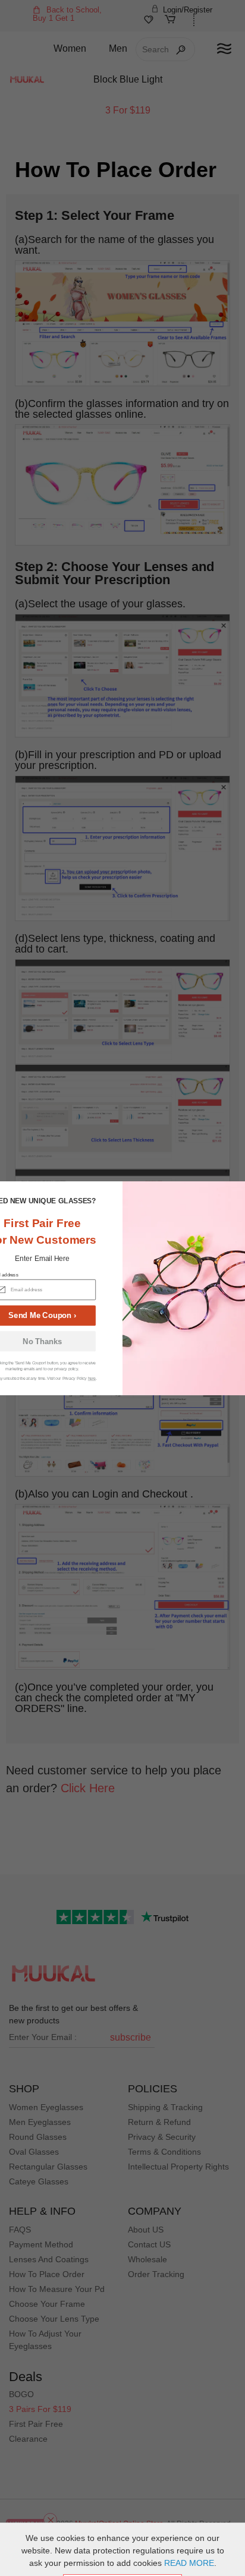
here (92, 1378)
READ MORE (189, 2563)
